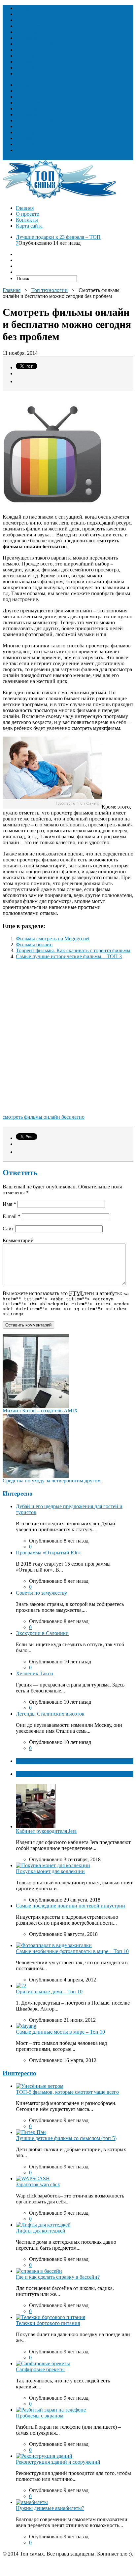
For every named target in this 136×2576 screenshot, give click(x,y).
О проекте (27, 214)
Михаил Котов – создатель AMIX (40, 1411)
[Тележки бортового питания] (51, 2317)
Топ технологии (34, 56)
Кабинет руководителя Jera (46, 1831)
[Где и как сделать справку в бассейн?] (39, 2271)
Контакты (27, 220)
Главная (25, 208)
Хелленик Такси (34, 1673)
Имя (9, 1204)
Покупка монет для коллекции (50, 1871)
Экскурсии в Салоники (42, 1633)
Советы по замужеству (41, 1593)
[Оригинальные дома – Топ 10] (21, 1986)
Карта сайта (29, 226)
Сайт (8, 1229)
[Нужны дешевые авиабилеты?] (32, 2502)
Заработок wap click (38, 2184)
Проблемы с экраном (40, 2416)
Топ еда (24, 14)
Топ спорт (27, 50)
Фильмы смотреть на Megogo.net (53, 939)
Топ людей (28, 8)
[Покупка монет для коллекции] (53, 1865)
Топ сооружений (35, 44)
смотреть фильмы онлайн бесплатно (44, 1117)
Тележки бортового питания (48, 2323)
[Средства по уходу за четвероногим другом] (36, 1476)
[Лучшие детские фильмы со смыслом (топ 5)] (31, 2132)
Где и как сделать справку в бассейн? (58, 2277)
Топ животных (33, 20)
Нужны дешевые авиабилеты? (50, 2508)
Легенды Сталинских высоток (50, 1714)
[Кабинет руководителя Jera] (36, 1826)
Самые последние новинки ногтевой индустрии (70, 1906)
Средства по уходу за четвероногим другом (52, 1481)
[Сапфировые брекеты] (43, 2363)
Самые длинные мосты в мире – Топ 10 (60, 2032)
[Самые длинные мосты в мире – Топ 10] (26, 2026)
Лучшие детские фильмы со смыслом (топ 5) (66, 2138)
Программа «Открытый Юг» (48, 1553)
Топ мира (26, 38)
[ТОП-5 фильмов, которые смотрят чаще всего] (40, 2086)
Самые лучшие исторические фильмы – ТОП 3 (69, 956)
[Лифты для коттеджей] (43, 2225)
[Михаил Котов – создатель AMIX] (36, 1406)
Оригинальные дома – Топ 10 (49, 1992)
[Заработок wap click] (33, 2178)
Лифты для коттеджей (41, 2231)
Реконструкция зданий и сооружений (58, 2462)
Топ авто (26, 62)
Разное (23, 73)
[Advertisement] (68, 1039)
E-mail (12, 1216)
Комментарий (18, 1240)
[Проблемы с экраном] (51, 2410)
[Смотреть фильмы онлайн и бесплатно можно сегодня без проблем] (52, 807)
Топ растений (31, 26)
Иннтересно (19, 2073)
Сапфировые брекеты (40, 2369)
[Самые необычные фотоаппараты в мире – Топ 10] (54, 1945)
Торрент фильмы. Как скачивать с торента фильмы (73, 950)
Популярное (30, 1774)
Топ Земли (28, 32)
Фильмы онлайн (34, 944)
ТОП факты (30, 1761)
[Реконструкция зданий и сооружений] (44, 2456)
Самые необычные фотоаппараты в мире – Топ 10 (72, 1951)
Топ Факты (28, 68)
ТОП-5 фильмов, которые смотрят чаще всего (67, 2092)
